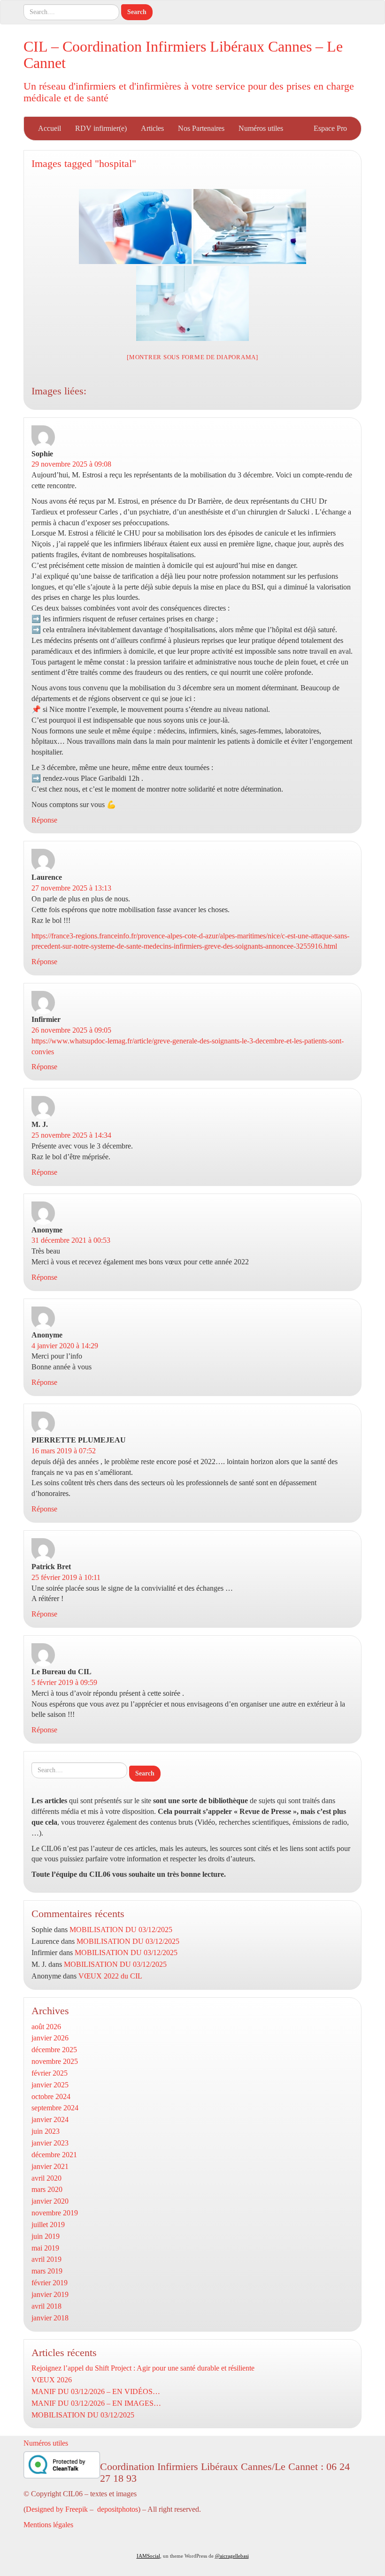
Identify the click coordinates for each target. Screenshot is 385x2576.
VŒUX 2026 (52, 2380)
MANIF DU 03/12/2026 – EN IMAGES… (96, 2403)
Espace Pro (330, 128)
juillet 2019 (48, 2225)
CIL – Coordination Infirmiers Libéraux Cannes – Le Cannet (183, 55)
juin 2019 (46, 2236)
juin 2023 (46, 2131)
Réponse (44, 820)
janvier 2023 (50, 2143)
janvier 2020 (50, 2201)
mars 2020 (47, 2189)
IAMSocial (148, 2556)
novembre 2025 (55, 2061)
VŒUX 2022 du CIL (110, 1976)
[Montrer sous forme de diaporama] (192, 357)
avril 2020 (46, 2178)
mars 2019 (47, 2271)
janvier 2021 (50, 2166)
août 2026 (46, 2027)
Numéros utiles (261, 128)
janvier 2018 (50, 2318)
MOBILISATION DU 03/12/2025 (121, 1930)
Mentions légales (48, 2525)
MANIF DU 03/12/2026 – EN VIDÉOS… (96, 2391)
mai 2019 (45, 2248)
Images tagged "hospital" (84, 163)
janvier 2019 (50, 2294)
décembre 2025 (54, 2050)
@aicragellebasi (232, 2556)
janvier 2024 (50, 2119)
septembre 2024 (55, 2108)
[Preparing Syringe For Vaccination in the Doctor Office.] (135, 227)
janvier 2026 (50, 2038)
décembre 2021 (54, 2155)
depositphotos (118, 2509)
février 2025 (50, 2073)
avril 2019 (46, 2259)
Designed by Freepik (57, 2509)
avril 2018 (46, 2306)
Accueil (50, 128)
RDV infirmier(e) (101, 128)
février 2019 (50, 2283)
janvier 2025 (50, 2085)
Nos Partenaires (201, 128)
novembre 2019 (55, 2213)
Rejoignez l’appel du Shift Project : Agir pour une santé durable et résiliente (143, 2368)
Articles (152, 128)
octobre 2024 (51, 2096)
